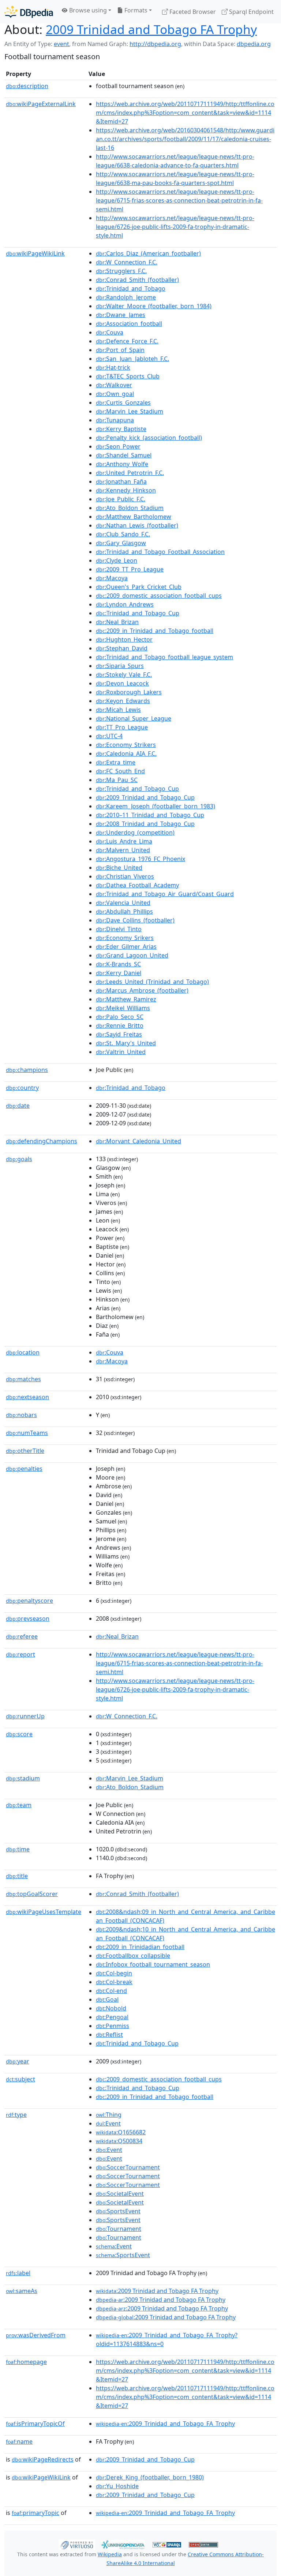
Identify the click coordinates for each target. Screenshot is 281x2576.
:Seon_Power (118, 446)
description (27, 86)
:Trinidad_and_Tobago (131, 288)
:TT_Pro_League (122, 727)
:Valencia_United (123, 903)
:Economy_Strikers (126, 745)
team (19, 1805)
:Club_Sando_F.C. (123, 534)
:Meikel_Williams (123, 1008)
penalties (24, 1469)
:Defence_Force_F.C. (127, 341)
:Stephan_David (122, 648)
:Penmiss (113, 2026)
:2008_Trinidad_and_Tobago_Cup (145, 824)
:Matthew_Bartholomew (134, 517)
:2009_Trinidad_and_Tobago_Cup (145, 797)
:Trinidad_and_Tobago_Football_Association (160, 552)
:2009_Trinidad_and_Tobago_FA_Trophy (165, 2424)
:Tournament (119, 2229)
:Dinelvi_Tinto (119, 929)
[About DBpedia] (29, 12)
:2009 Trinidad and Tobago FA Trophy (157, 2291)
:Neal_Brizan (117, 622)
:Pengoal (112, 2017)
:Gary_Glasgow (121, 543)
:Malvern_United (123, 850)
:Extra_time (116, 762)
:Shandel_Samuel (124, 455)
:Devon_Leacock (122, 683)
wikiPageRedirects (43, 2459)
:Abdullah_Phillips (124, 911)
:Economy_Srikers (125, 938)
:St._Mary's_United (126, 1043)
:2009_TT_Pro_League (130, 569)
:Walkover (114, 385)
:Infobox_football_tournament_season (153, 1964)
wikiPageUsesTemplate (44, 1912)
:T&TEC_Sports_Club (128, 376)
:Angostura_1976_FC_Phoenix (140, 859)
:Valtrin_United (121, 1052)
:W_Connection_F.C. (127, 262)
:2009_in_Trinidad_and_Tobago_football (155, 631)
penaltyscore (29, 1601)
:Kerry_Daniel (119, 973)
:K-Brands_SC (118, 964)
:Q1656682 (121, 2132)
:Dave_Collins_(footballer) (135, 920)
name (19, 2441)
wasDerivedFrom (36, 2335)
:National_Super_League (134, 718)
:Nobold (111, 2008)
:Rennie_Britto (120, 1026)
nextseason (27, 1397)
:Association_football (129, 324)
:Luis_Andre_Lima (124, 841)
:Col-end (111, 1991)
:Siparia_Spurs (120, 666)
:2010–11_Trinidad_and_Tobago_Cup (150, 815)
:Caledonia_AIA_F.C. (126, 753)
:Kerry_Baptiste (121, 429)
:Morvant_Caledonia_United (138, 1141)
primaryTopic (35, 2513)
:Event (108, 2123)
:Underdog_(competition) (135, 832)
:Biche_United (119, 868)
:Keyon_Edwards (123, 701)
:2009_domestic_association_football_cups (159, 596)
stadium (23, 1778)
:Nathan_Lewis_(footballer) (137, 525)
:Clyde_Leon (117, 560)
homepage (26, 2362)
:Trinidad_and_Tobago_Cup (138, 613)
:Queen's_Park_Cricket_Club (139, 587)
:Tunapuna (115, 420)
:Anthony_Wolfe (122, 464)
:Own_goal (115, 394)
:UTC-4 (109, 736)
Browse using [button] (87, 10)
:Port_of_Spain (120, 350)
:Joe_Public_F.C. (121, 499)
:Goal (107, 1999)
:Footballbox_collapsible (133, 1956)
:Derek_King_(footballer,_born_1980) (150, 2477)
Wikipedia (110, 2554)
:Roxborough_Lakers (129, 692)
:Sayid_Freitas (119, 1034)
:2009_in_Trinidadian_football (140, 1947)
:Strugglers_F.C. (121, 271)
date (18, 1106)
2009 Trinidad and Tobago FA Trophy (151, 29)
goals (19, 1159)
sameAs (22, 2291)
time (18, 1849)
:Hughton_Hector (124, 639)
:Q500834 (119, 2141)
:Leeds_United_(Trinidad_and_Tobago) (152, 982)
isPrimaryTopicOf (35, 2424)
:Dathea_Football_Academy (137, 885)
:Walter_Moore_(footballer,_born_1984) (154, 306)
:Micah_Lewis (118, 710)
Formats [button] (135, 10)
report (20, 1654)
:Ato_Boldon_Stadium (130, 508)
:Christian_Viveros (125, 876)
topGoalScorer (32, 1894)
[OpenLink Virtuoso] (77, 2544)
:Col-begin (114, 1973)
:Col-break (114, 1982)
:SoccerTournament (128, 2167)
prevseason (28, 1619)
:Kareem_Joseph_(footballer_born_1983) (156, 806)
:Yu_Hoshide (117, 2486)
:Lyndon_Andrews (125, 604)
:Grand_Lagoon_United (132, 955)
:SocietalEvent (120, 2194)
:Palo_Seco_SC (120, 1017)
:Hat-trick (113, 367)
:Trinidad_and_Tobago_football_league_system (164, 657)
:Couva (110, 332)
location (23, 1352)
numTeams (27, 1433)
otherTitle (25, 1451)
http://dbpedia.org (155, 44)
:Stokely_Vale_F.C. (124, 675)
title (17, 1876)
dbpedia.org (254, 44)
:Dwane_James (121, 315)
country (22, 1088)
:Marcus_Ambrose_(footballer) (142, 990)
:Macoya (112, 578)
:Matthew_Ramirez (126, 999)
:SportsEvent (118, 2211)
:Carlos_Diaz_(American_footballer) (148, 253)
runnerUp (25, 1716)
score (19, 1734)
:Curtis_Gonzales (123, 403)
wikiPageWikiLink (35, 253)
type (16, 2115)
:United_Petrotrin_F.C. (130, 473)
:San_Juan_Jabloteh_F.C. (132, 359)
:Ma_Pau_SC (117, 780)
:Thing (109, 2115)
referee (22, 1636)
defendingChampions (42, 1141)
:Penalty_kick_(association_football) (149, 438)
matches (23, 1379)
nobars (21, 1415)
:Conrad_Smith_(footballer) (137, 280)
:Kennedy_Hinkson (126, 490)
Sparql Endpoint (251, 12)
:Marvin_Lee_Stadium (130, 411)
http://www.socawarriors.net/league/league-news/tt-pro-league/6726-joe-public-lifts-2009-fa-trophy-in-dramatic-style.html (175, 227)
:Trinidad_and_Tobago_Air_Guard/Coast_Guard (165, 894)
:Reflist (109, 2035)
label (18, 2273)
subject (20, 2079)
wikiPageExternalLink (41, 104)
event (61, 44)
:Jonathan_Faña (121, 481)
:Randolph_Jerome (126, 297)
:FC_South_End (120, 771)
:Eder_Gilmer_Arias (126, 947)
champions (27, 1070)
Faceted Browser (192, 12)
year (18, 2061)
